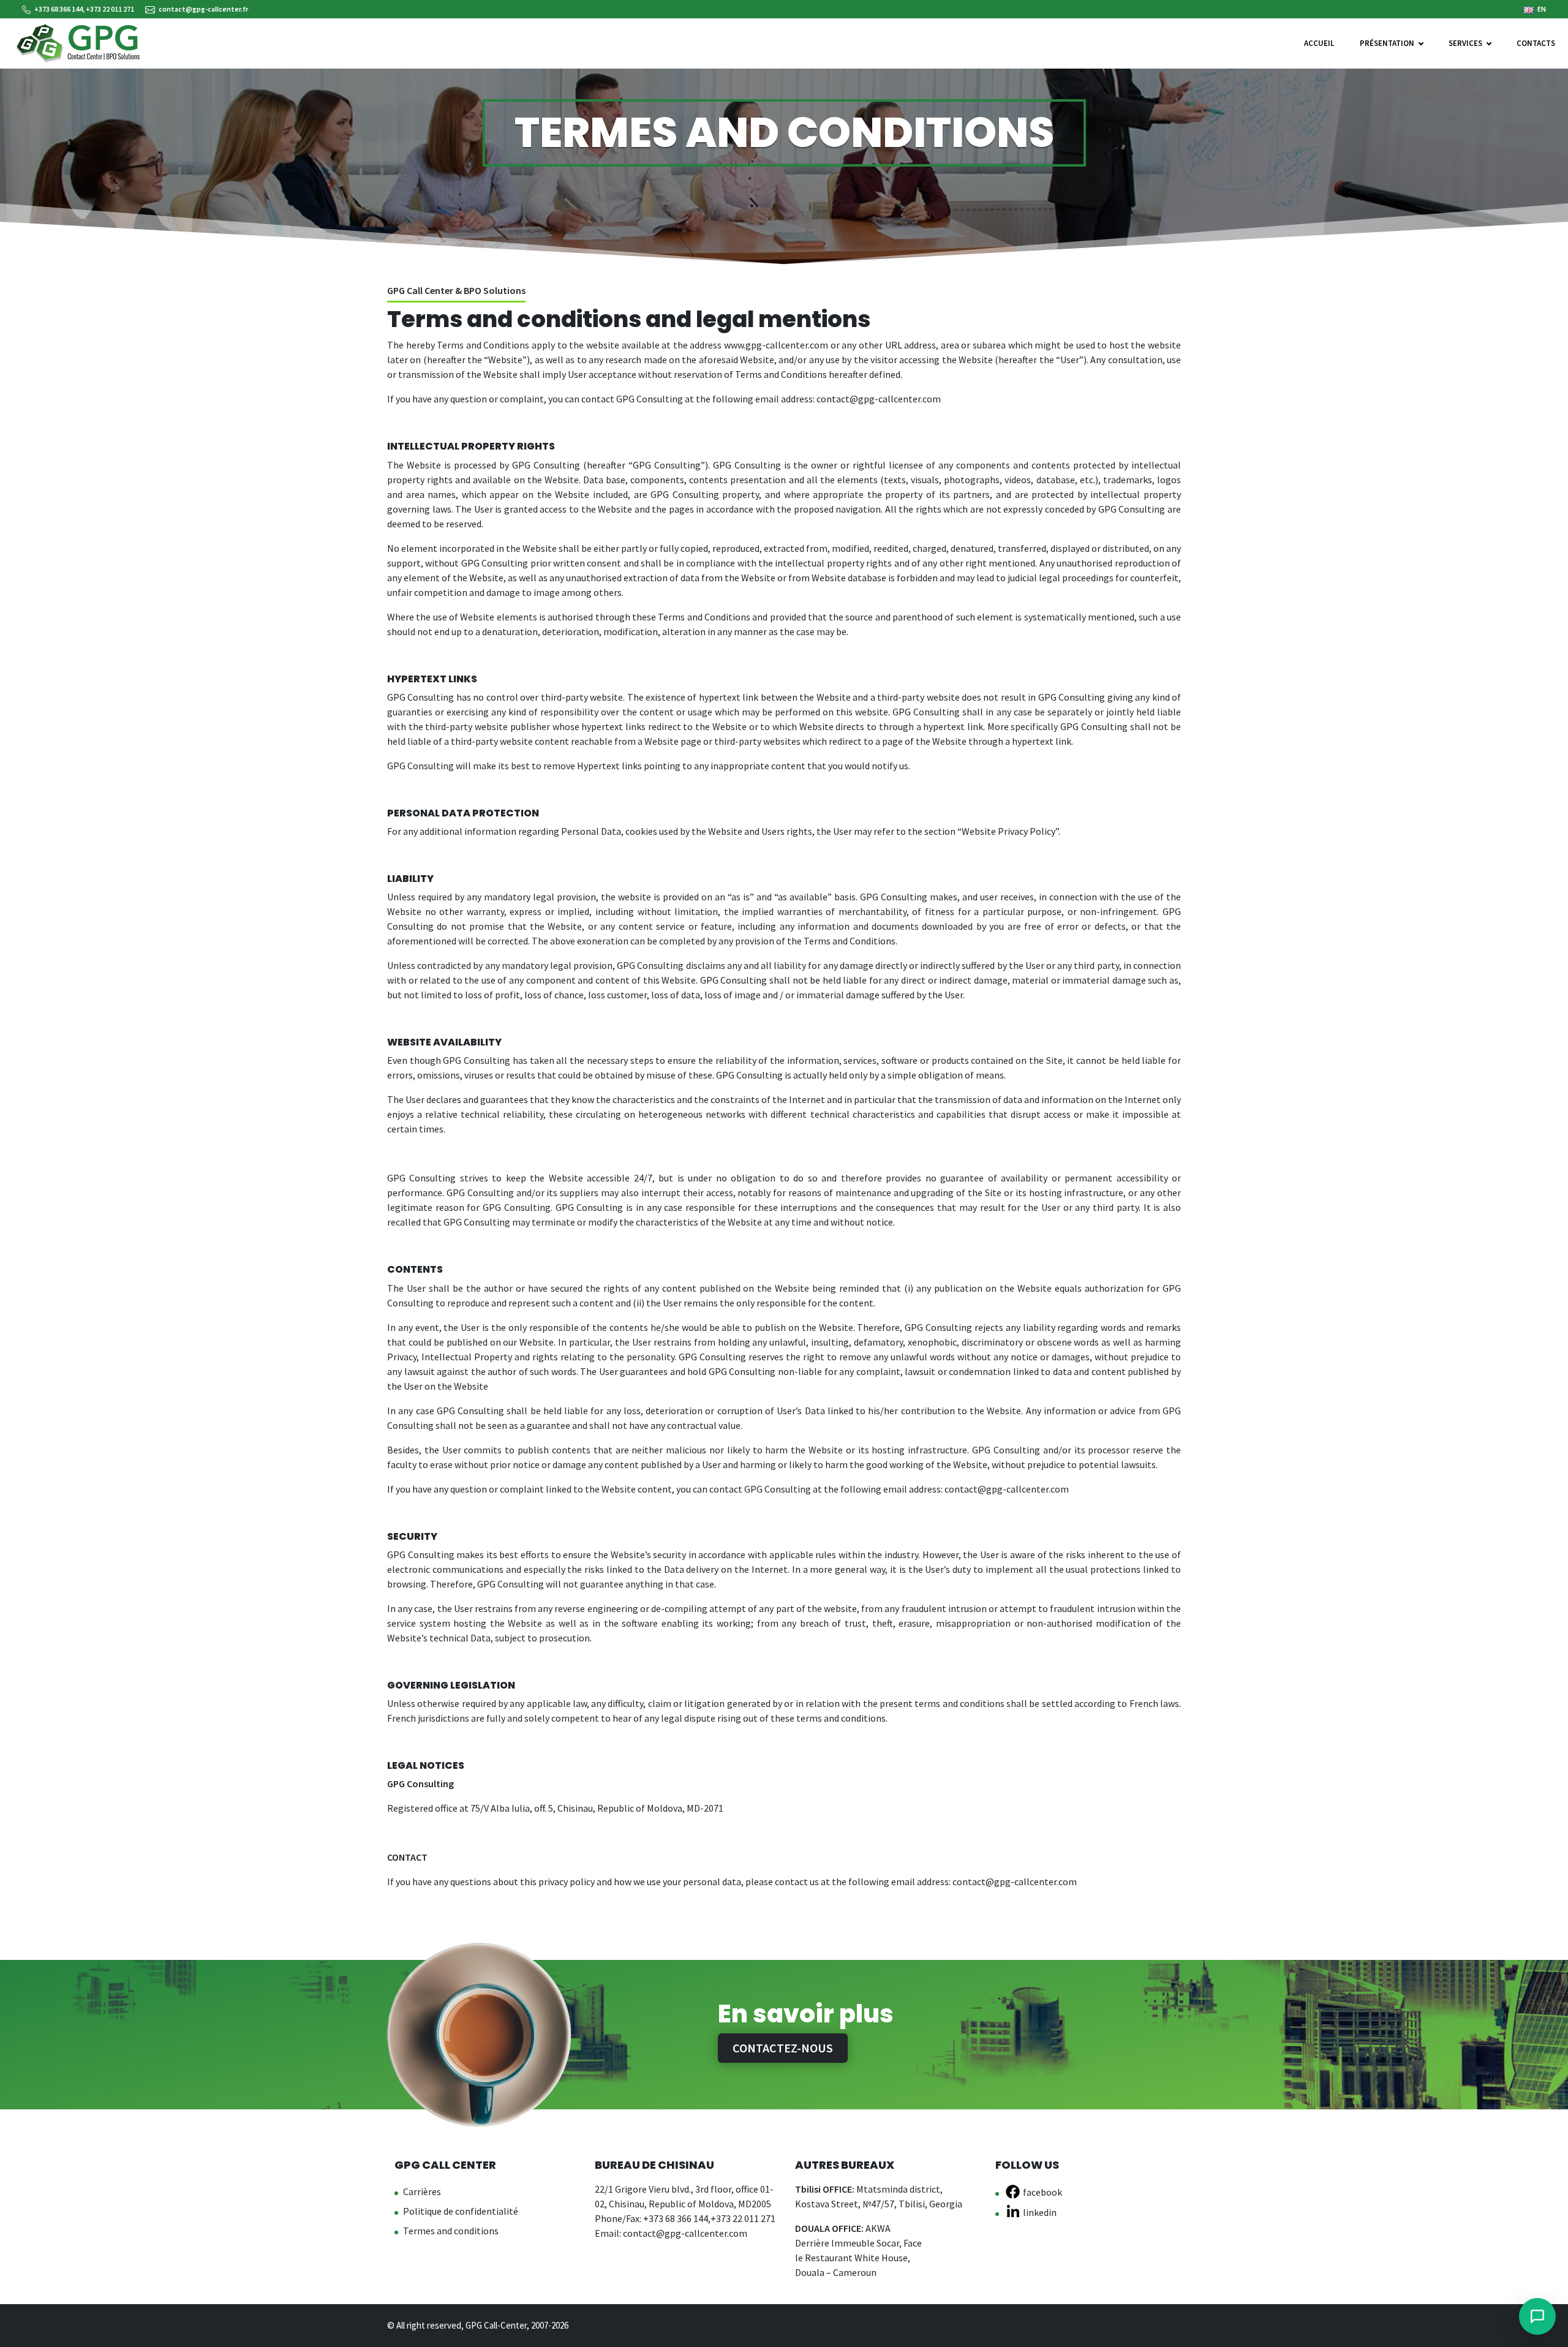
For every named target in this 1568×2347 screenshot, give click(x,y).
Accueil (1319, 43)
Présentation (1387, 43)
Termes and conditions (451, 2231)
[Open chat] (1537, 2316)
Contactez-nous (783, 2048)
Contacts (1536, 43)
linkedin (1040, 2212)
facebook (1042, 2192)
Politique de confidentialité (461, 2211)
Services (1465, 43)
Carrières (422, 2191)
